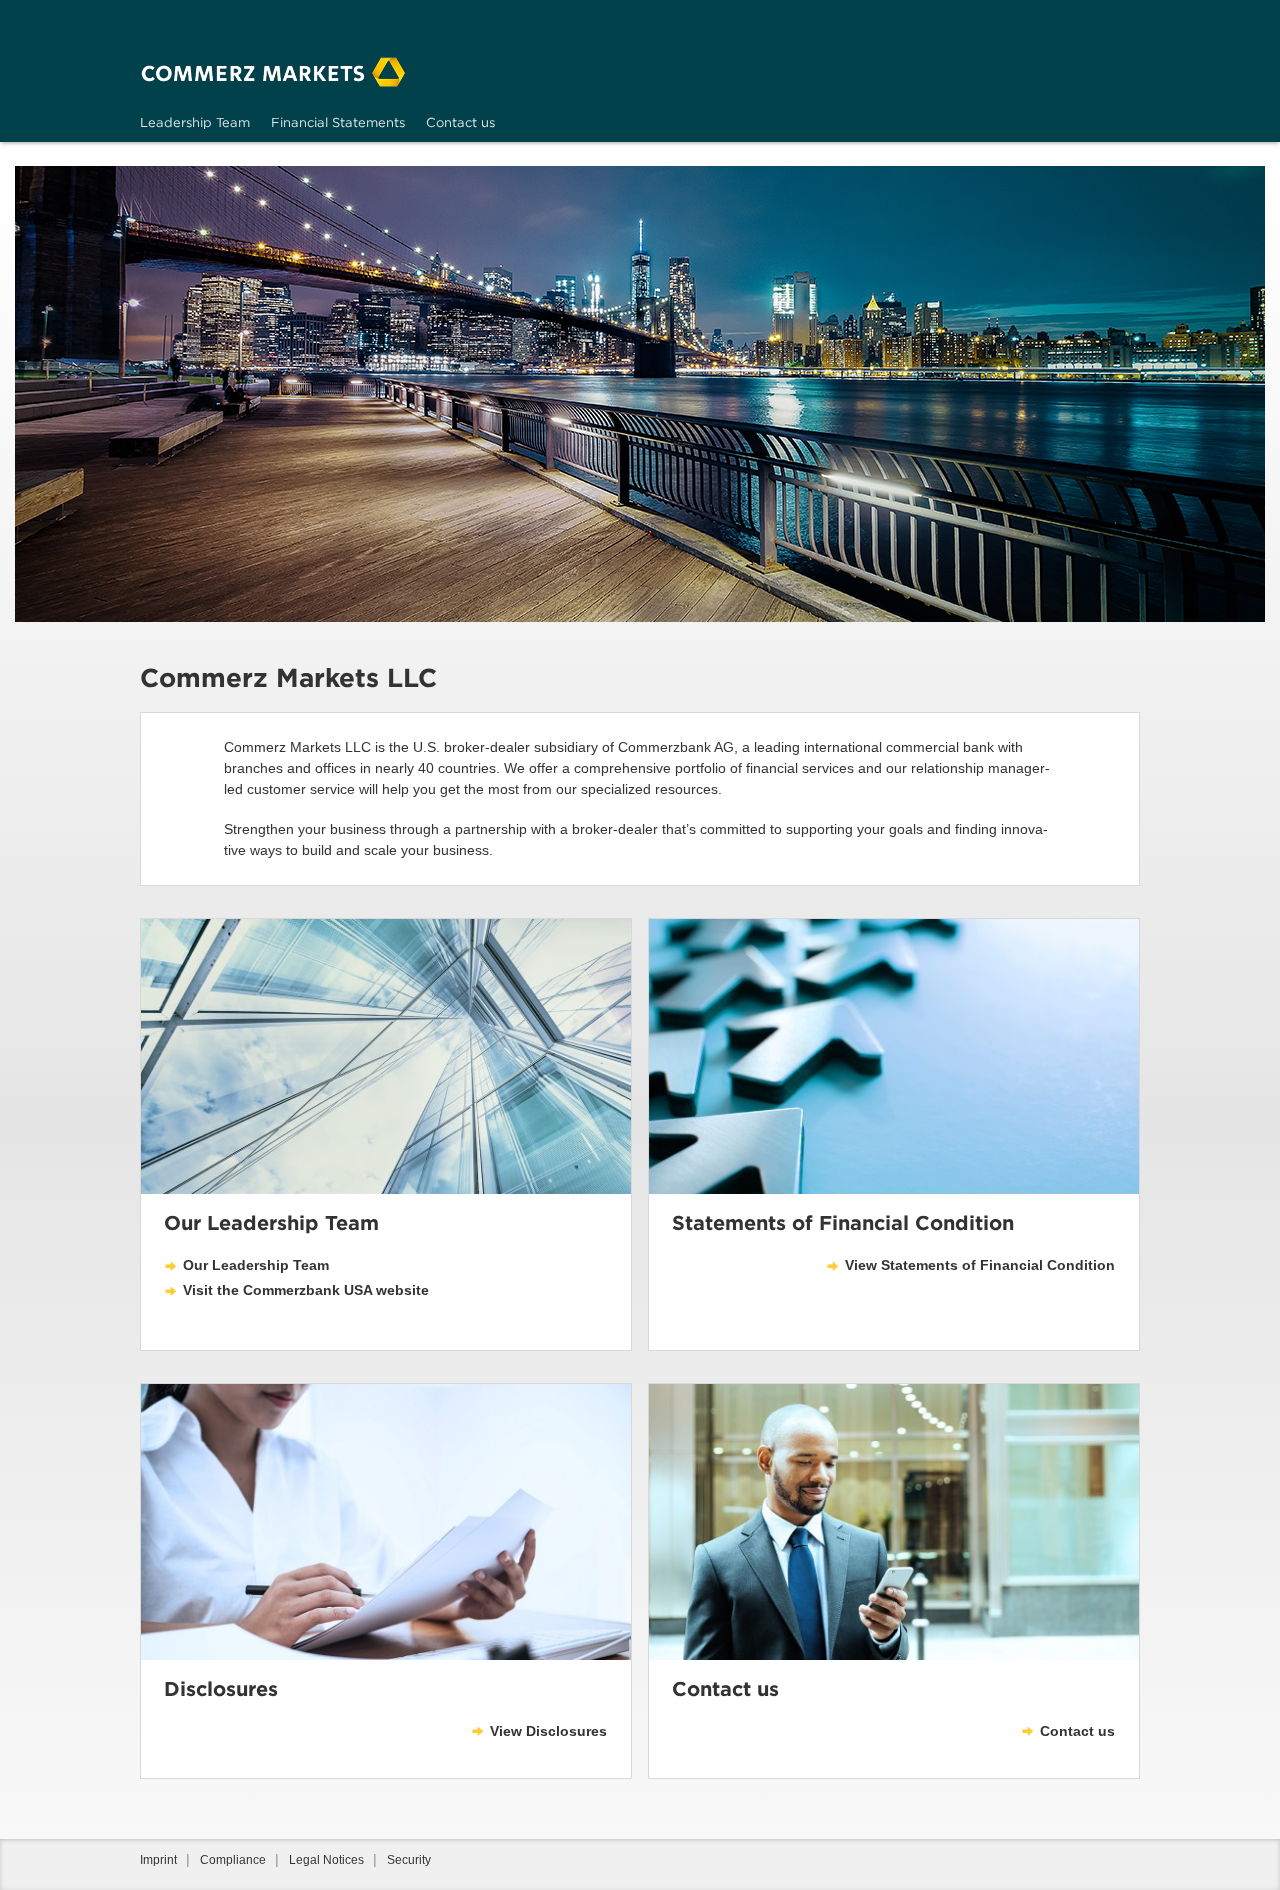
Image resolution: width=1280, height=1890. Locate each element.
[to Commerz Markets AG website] (273, 72)
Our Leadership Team (256, 1265)
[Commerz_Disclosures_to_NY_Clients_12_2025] (386, 1521)
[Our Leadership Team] (386, 1056)
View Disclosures (548, 1731)
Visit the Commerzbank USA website (306, 1290)
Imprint (158, 1860)
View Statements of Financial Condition (980, 1265)
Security (409, 1860)
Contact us (1077, 1731)
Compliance (233, 1860)
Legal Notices (326, 1860)
